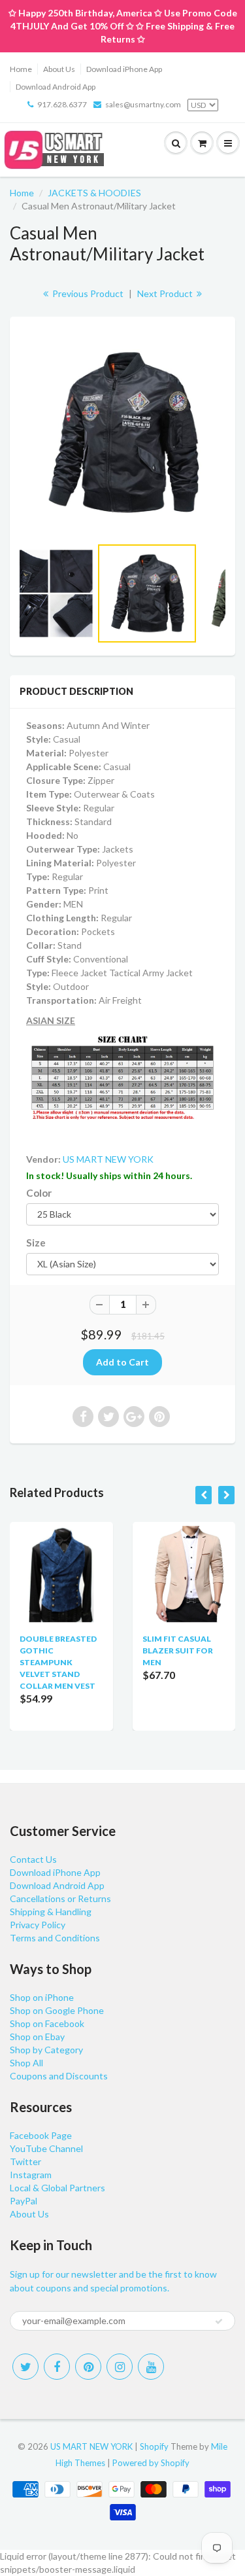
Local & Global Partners (57, 2188)
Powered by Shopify (151, 2463)
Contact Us (33, 1859)
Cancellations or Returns (60, 1898)
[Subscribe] (219, 2321)
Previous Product (87, 293)
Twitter (25, 2161)
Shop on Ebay (37, 2037)
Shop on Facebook (47, 2023)
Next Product (166, 293)
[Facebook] (57, 2367)
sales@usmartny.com (143, 104)
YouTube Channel (46, 2148)
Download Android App (56, 87)
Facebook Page (41, 2135)
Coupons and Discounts (59, 2076)
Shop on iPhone (42, 1997)
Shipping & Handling (51, 1912)
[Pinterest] (88, 2367)
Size (36, 1243)
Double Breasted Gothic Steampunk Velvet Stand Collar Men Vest (58, 1662)
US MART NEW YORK (108, 1159)
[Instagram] (120, 2367)
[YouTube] (151, 2367)
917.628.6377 (62, 104)
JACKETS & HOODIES (94, 193)
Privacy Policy (38, 1925)
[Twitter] (25, 2367)
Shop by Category (46, 2050)
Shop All (26, 2063)
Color (39, 1193)
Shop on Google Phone (57, 2010)
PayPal (24, 2201)
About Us (59, 69)
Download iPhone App (124, 69)
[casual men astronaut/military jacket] (122, 433)
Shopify (154, 2446)
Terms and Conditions (55, 1938)
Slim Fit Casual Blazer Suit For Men (178, 1650)
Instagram (31, 2175)
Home (21, 69)
